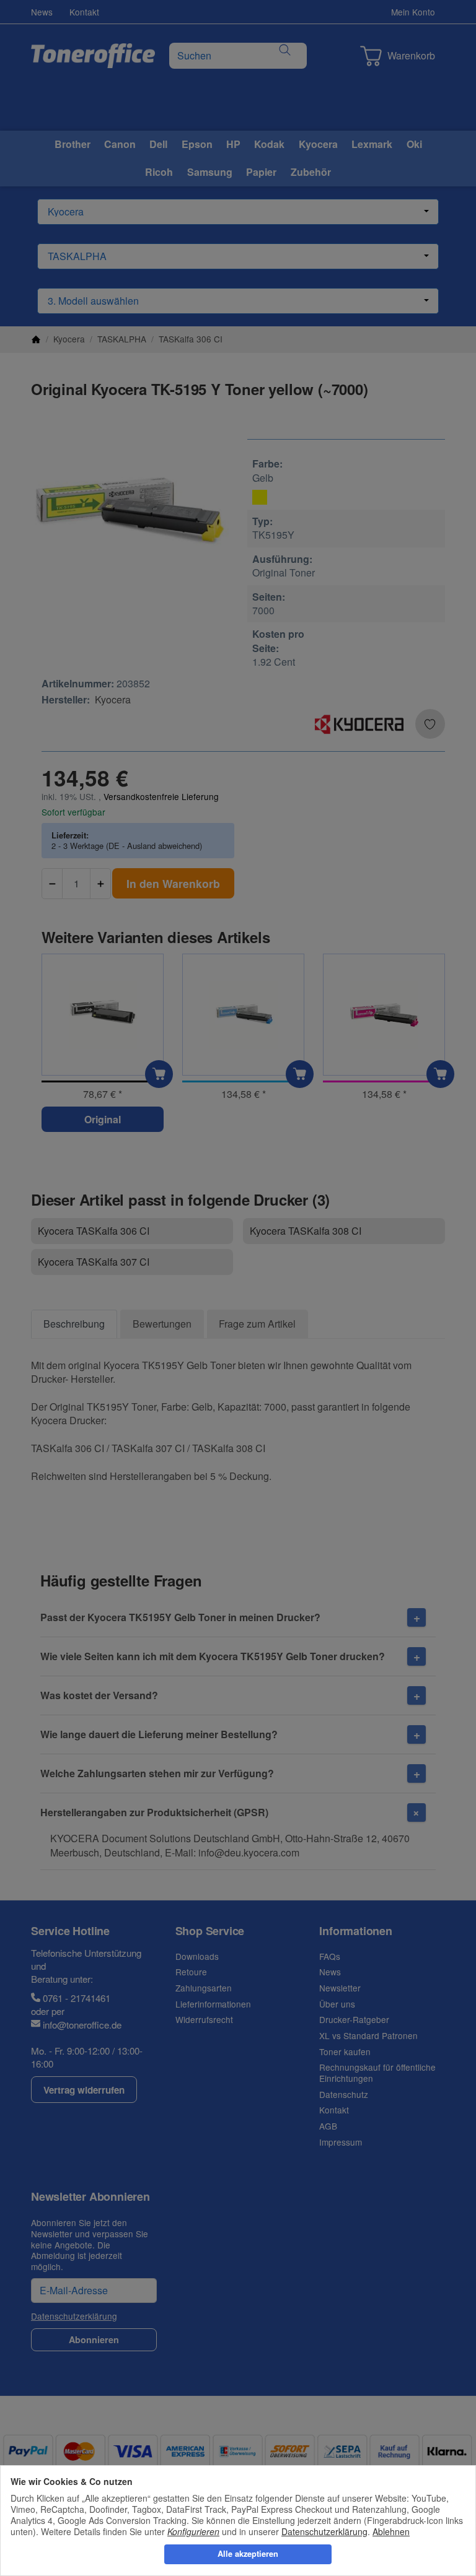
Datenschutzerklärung (324, 2531)
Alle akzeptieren (248, 2554)
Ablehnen (391, 2531)
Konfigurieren (193, 2531)
